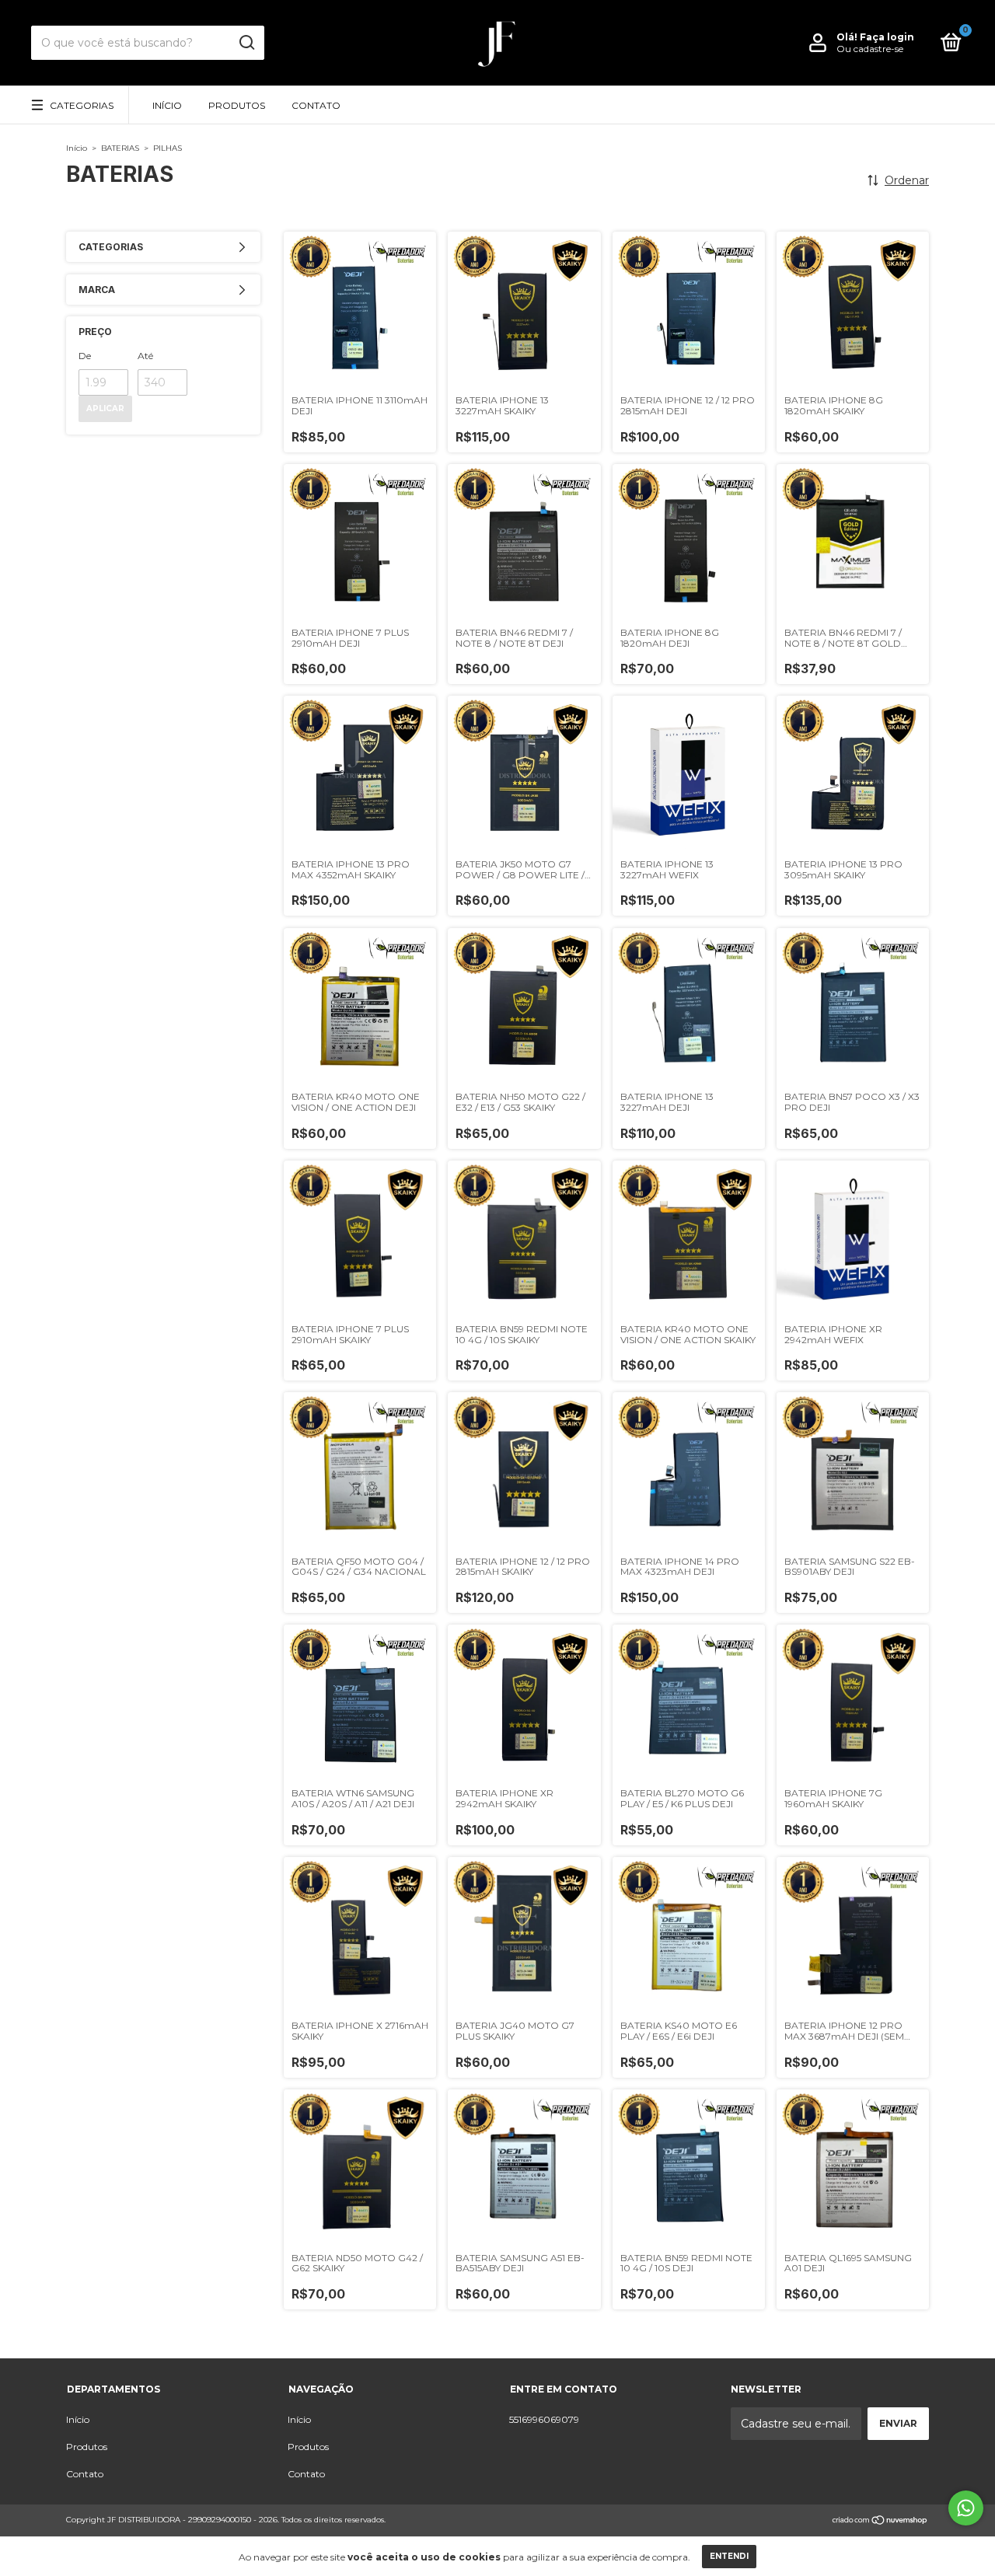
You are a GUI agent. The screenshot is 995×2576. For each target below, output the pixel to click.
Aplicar (105, 408)
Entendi (729, 2556)
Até (145, 356)
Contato (316, 105)
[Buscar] (246, 43)
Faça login (887, 37)
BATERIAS (120, 148)
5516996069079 (544, 2419)
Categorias (82, 105)
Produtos (237, 105)
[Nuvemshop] (880, 2522)
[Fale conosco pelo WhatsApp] (966, 2508)
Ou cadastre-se (870, 49)
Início (167, 105)
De (85, 356)
